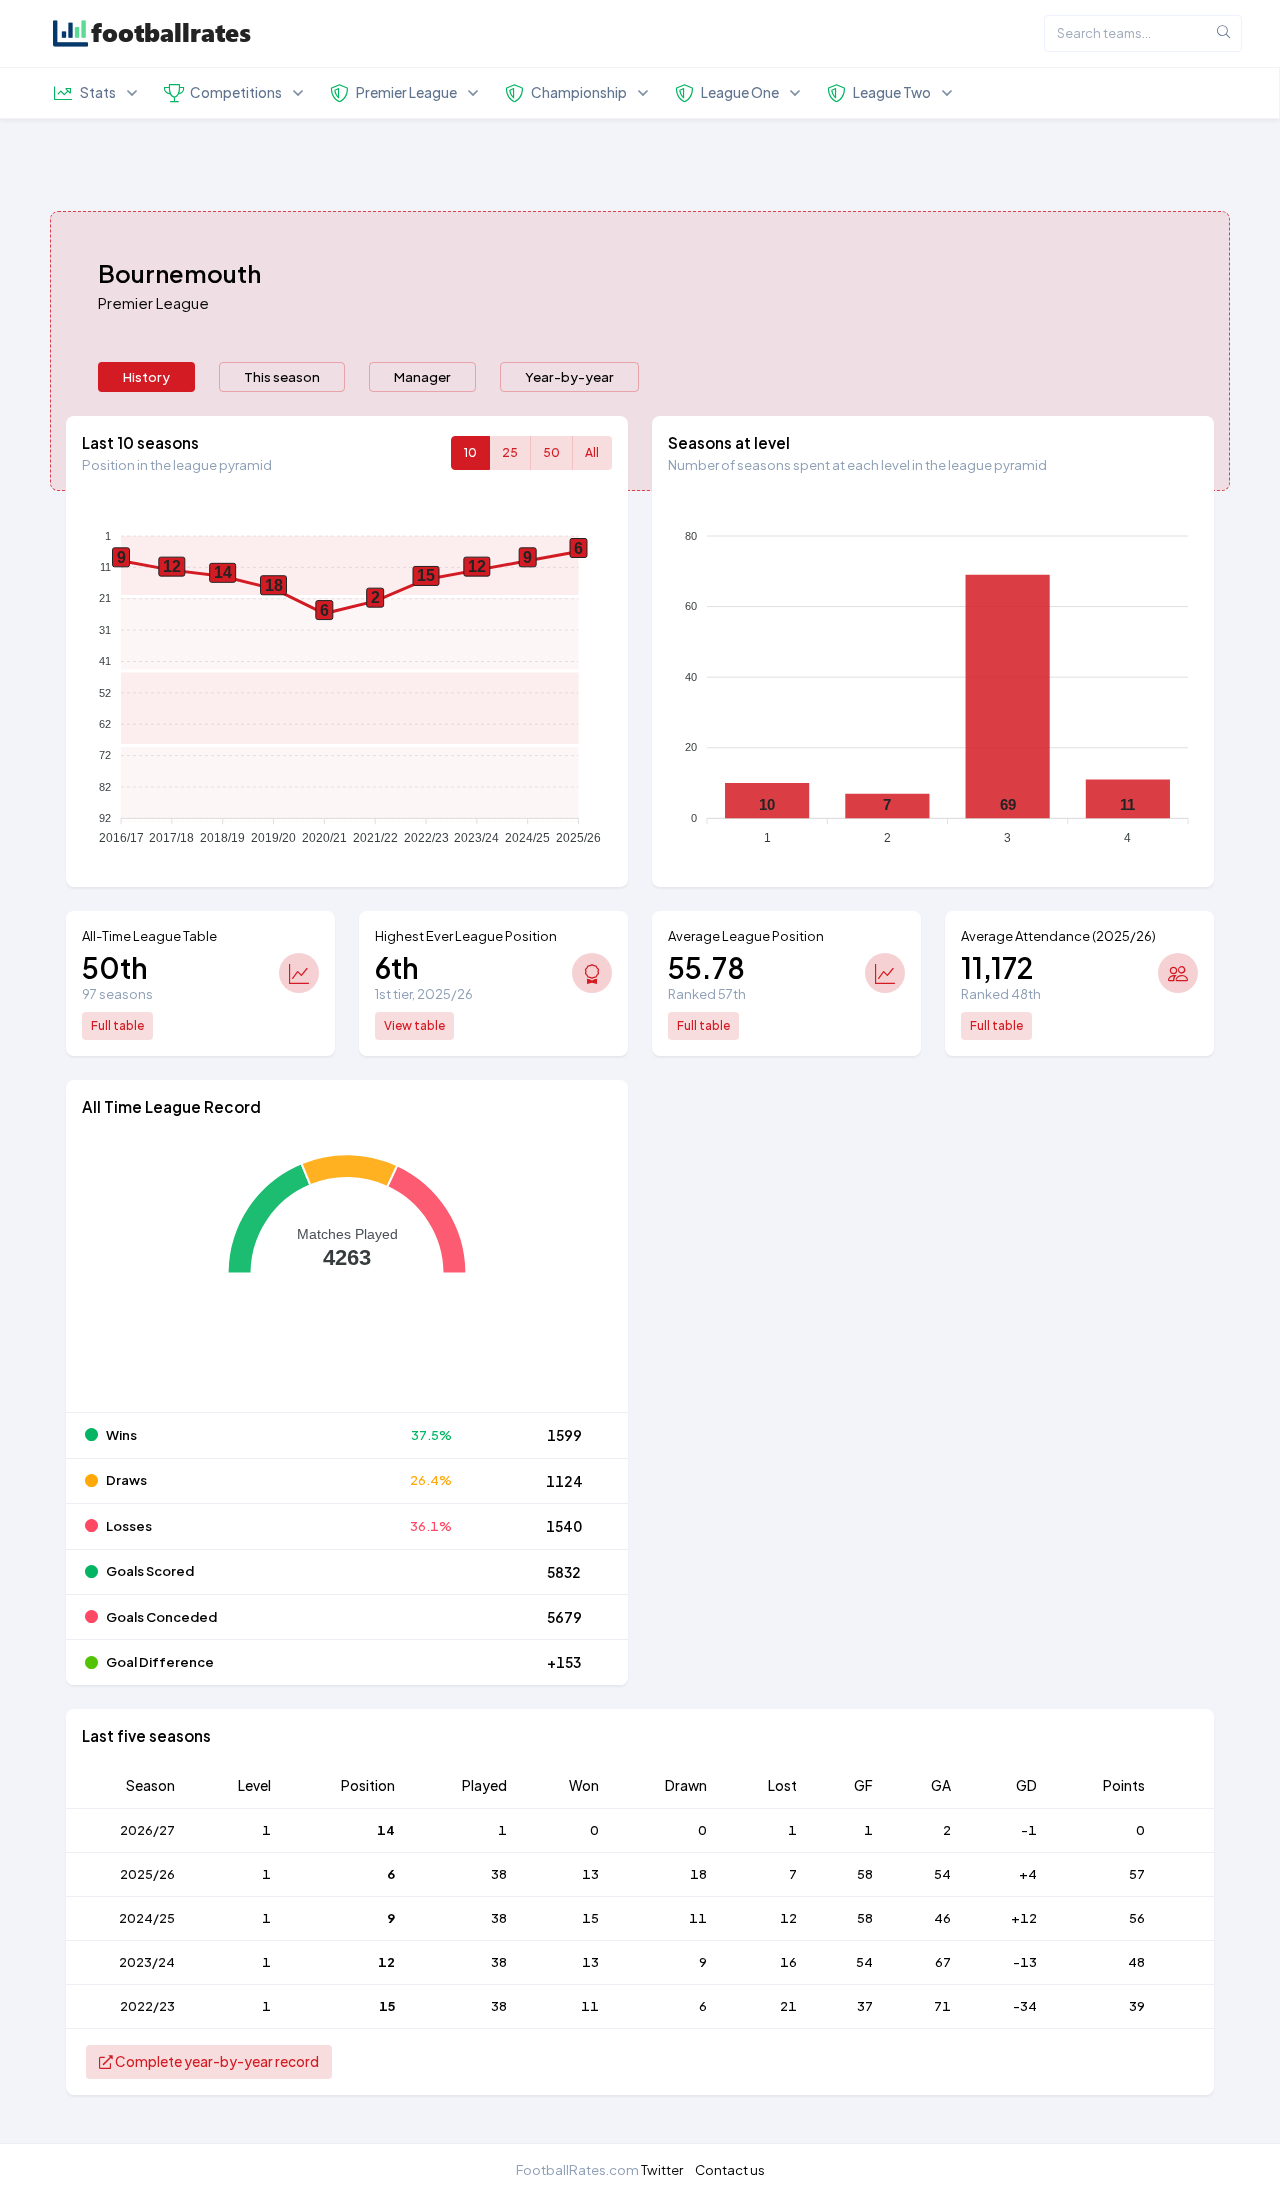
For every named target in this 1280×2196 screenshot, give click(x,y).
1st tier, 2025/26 (424, 994)
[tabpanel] (639, 1267)
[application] (347, 681)
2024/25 (147, 1918)
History (146, 376)
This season (282, 376)
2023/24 (147, 1962)
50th (115, 967)
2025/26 (147, 1874)
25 (510, 452)
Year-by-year (569, 376)
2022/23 (147, 2006)
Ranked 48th (1001, 994)
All (592, 452)
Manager (422, 376)
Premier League (153, 302)
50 (551, 452)
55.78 (706, 967)
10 (470, 452)
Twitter (662, 2169)
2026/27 (147, 1830)
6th (397, 967)
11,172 (997, 967)
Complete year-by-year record (216, 2061)
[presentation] (146, 377)
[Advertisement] (933, 1240)
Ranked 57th (707, 994)
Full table (117, 1025)
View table (414, 1025)
